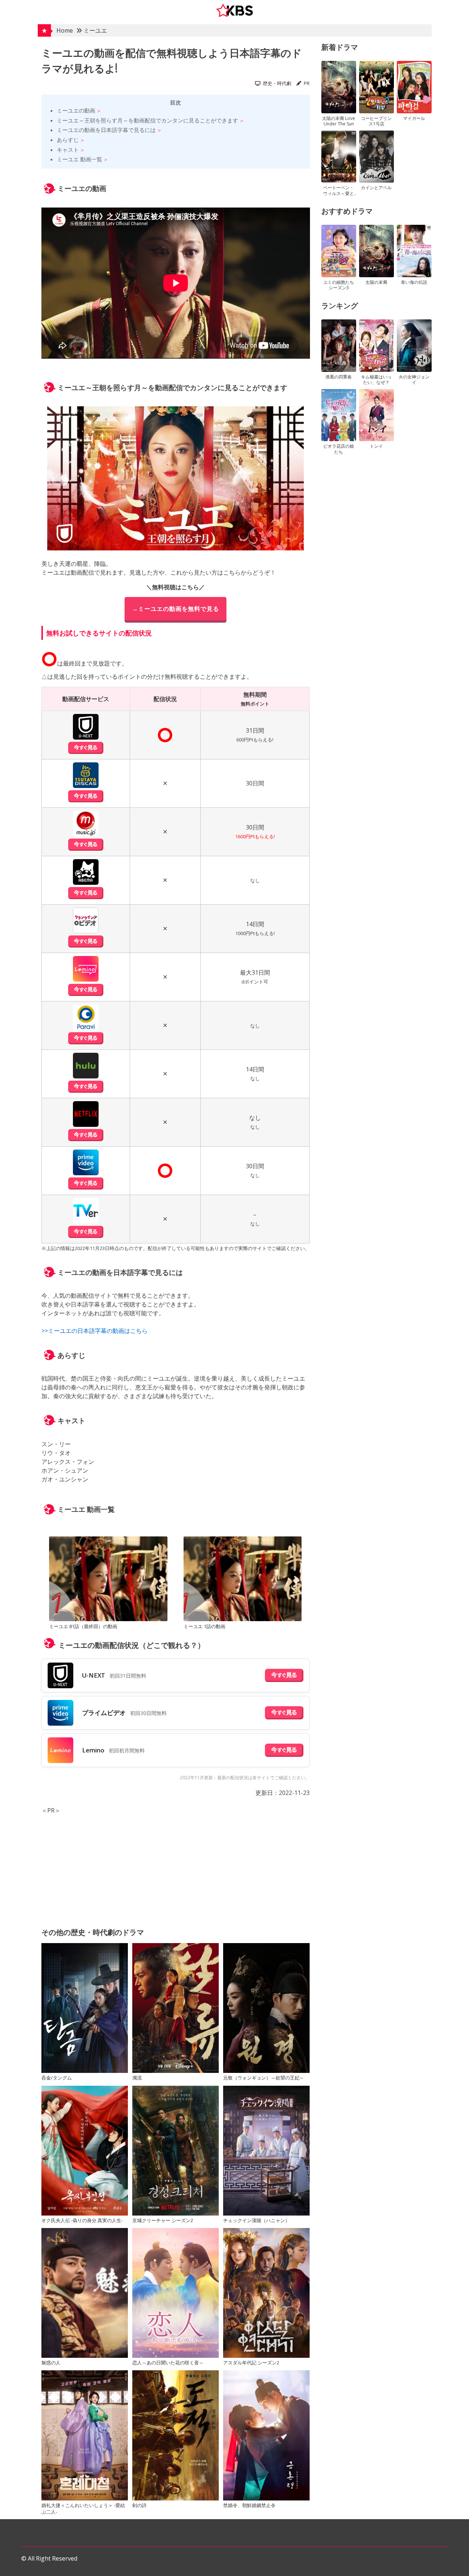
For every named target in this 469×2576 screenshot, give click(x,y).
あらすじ (68, 140)
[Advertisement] (176, 1866)
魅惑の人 (51, 2363)
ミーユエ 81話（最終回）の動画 (83, 1626)
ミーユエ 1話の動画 (204, 1626)
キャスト (68, 150)
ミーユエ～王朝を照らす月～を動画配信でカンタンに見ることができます (147, 120)
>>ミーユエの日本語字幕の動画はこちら (95, 1331)
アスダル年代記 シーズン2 (251, 2363)
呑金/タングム (57, 2078)
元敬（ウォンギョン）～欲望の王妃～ (264, 2078)
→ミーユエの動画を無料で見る (176, 609)
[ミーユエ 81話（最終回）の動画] (108, 1580)
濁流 (137, 2078)
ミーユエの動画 (76, 110)
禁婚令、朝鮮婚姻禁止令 (249, 2505)
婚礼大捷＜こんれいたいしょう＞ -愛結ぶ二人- (83, 2509)
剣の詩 (139, 2505)
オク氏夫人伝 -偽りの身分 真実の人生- (82, 2220)
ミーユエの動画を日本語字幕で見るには (106, 130)
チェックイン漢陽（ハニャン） (256, 2220)
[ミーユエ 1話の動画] (243, 1580)
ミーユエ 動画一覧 (80, 159)
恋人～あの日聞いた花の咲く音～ (168, 2363)
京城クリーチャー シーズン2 (163, 2220)
